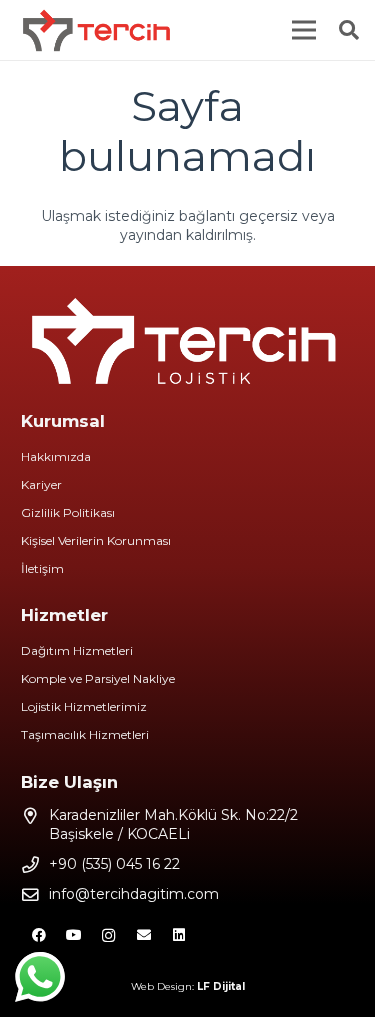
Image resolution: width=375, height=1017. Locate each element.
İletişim (42, 568)
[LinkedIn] (178, 935)
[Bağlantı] (96, 30)
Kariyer (41, 484)
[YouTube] (73, 935)
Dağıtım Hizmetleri (77, 650)
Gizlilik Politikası (68, 512)
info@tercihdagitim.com (134, 894)
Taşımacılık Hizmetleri (85, 734)
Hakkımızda (56, 456)
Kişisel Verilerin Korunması (96, 540)
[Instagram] (108, 935)
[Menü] (304, 30)
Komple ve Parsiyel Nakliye (98, 678)
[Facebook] (38, 935)
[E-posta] (143, 935)
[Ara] (349, 30)
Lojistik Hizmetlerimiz (84, 706)
